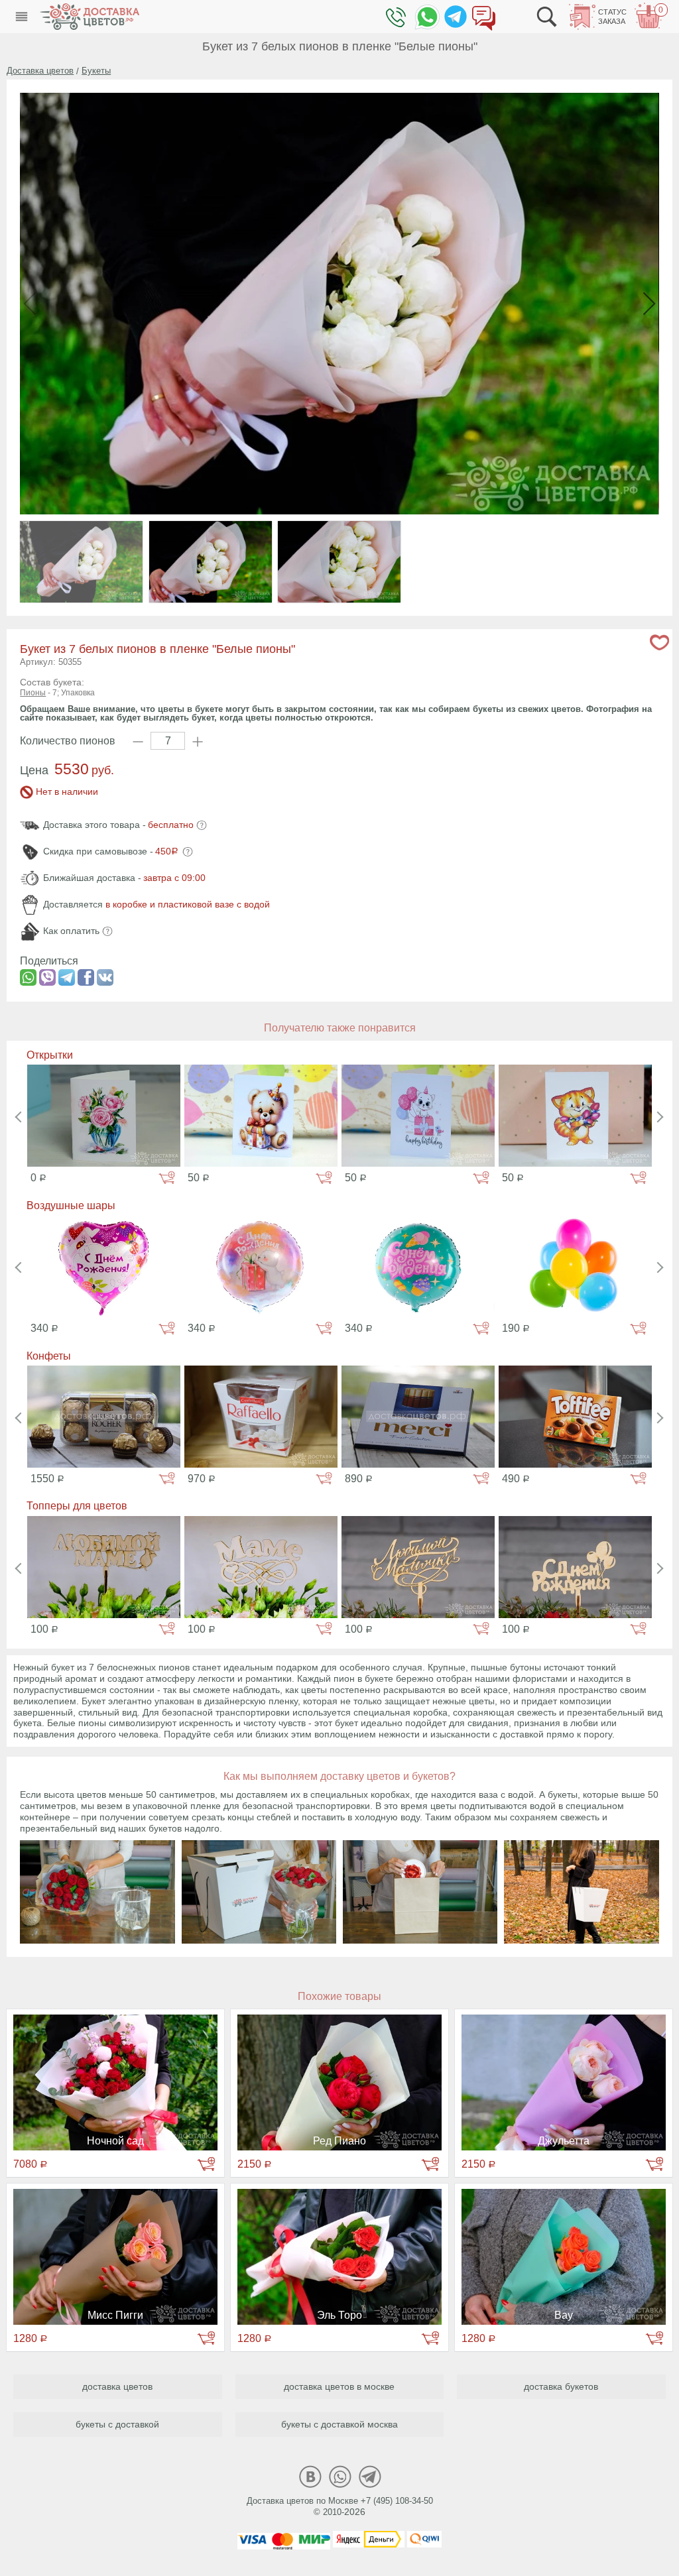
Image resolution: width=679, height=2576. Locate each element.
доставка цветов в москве (339, 2386)
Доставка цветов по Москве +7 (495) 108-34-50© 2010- (340, 2506)
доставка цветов (117, 2386)
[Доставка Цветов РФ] (90, 17)
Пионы (33, 693)
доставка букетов (561, 2386)
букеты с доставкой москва (339, 2424)
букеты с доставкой (117, 2424)
